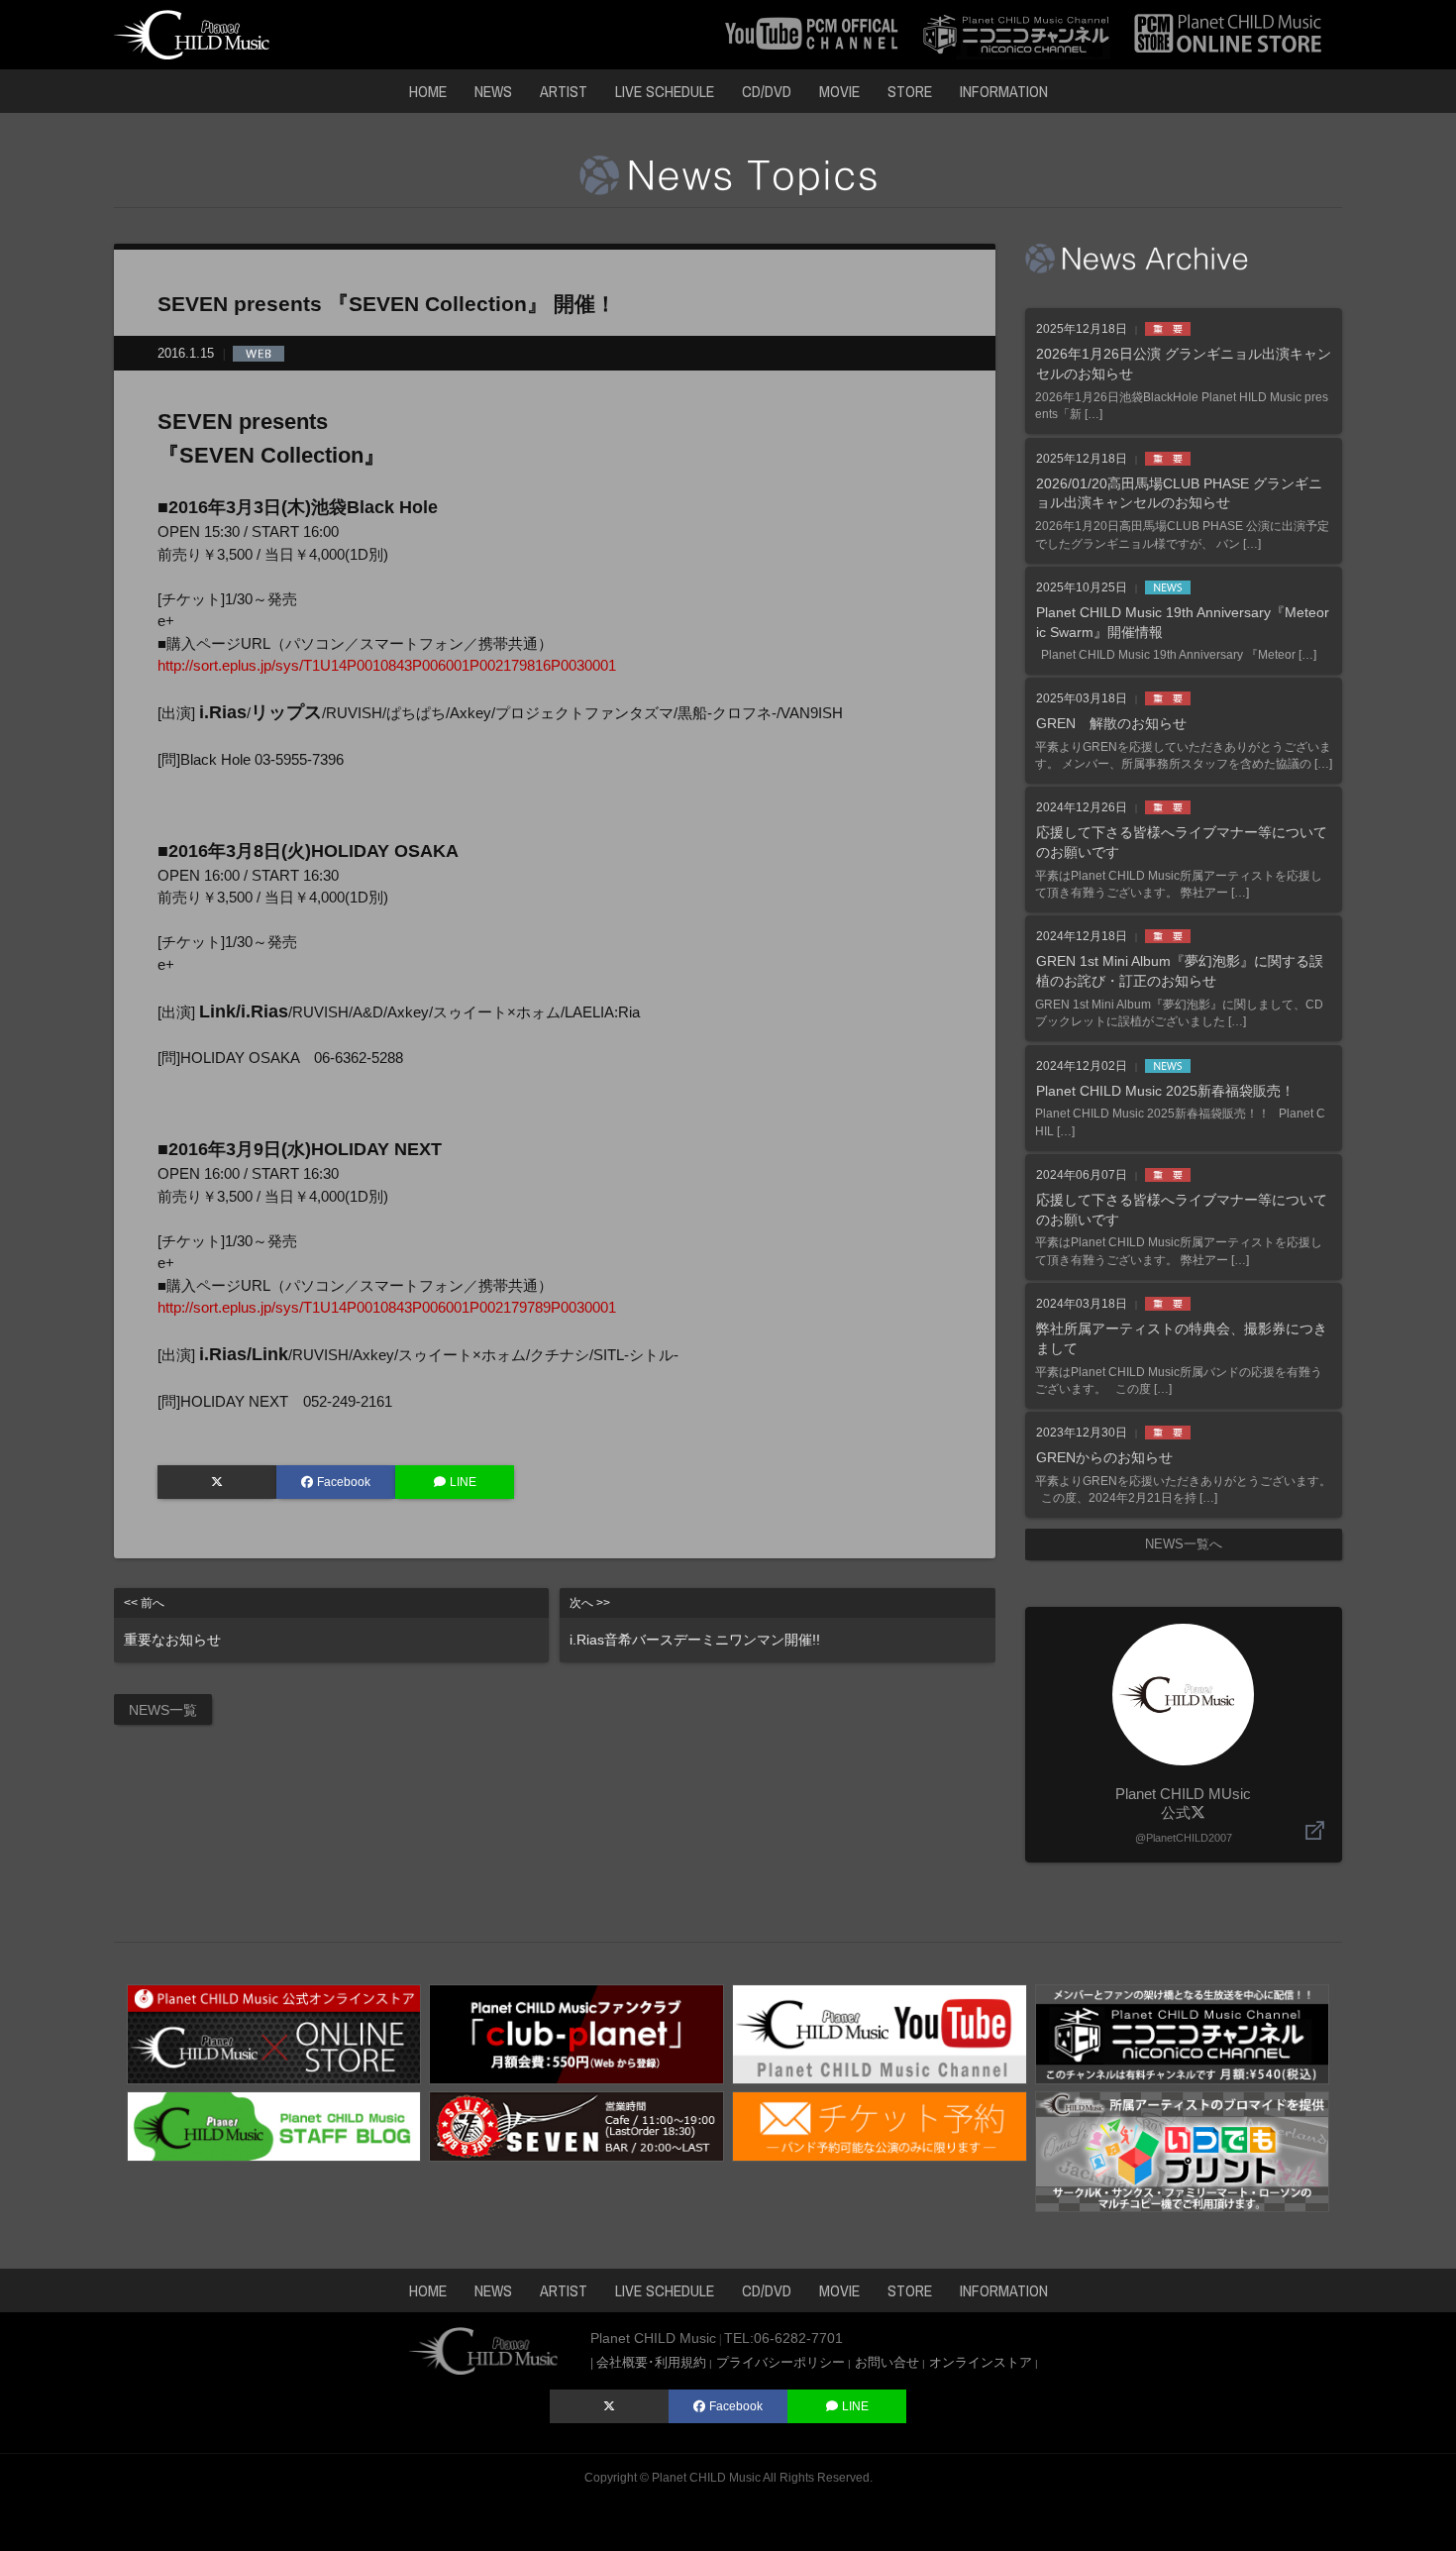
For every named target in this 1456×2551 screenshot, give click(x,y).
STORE (910, 91)
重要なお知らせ (172, 1622)
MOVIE (839, 91)
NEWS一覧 (163, 1710)
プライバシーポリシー (780, 2362)
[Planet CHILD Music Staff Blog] (274, 2125)
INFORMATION (1004, 91)
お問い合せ (887, 2362)
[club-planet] (576, 2032)
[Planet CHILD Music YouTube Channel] (880, 2032)
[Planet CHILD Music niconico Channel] (1183, 2032)
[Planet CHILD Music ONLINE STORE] (1228, 33)
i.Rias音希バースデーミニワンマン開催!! (695, 1622)
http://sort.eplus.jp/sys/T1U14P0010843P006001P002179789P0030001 (387, 1307)
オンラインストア (981, 2362)
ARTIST (564, 91)
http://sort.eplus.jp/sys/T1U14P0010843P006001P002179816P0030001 (387, 665)
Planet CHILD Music (706, 2478)
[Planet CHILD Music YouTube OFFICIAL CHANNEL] (812, 33)
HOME (428, 91)
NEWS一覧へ (1184, 1544)
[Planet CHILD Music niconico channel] (1016, 33)
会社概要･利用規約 (651, 2362)
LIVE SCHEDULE (665, 91)
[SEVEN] (576, 2125)
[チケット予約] (880, 2125)
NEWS (493, 91)
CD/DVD (767, 91)
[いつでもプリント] (1183, 2150)
